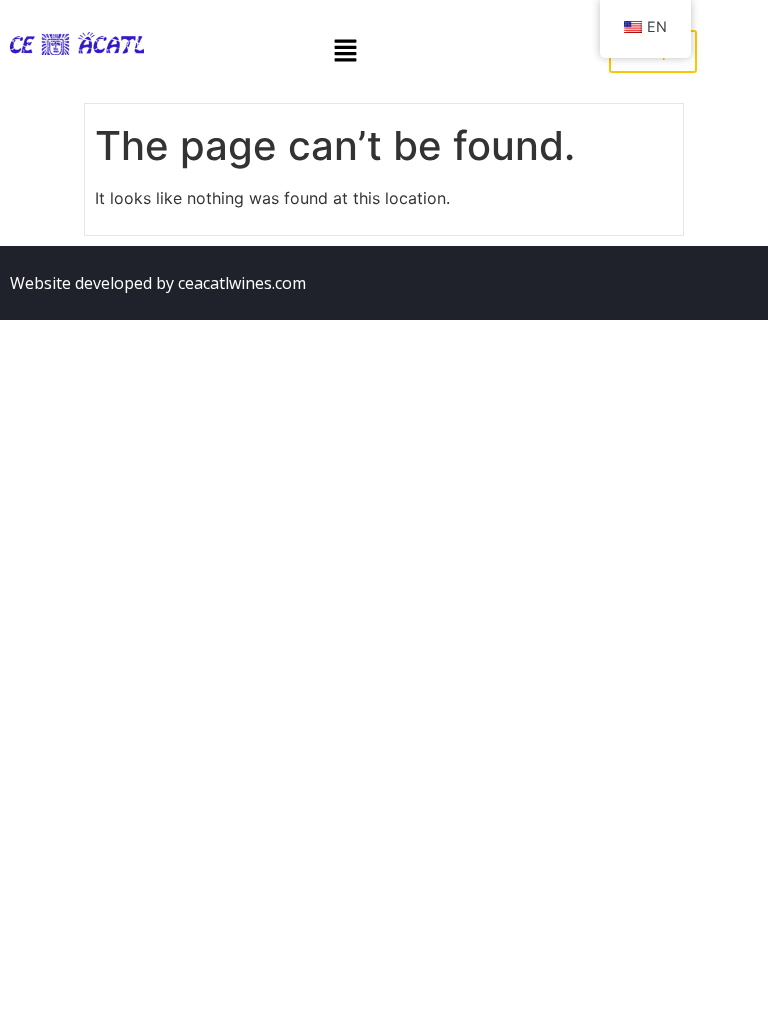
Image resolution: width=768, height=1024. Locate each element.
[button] (345, 51)
